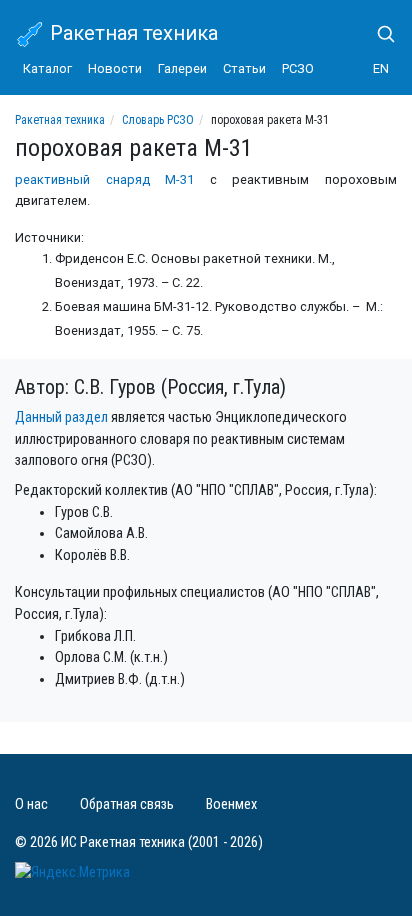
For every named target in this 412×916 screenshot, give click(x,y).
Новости (115, 68)
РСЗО (298, 68)
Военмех (231, 804)
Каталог (47, 68)
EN (381, 68)
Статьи (244, 68)
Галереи (182, 68)
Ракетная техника (131, 33)
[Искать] (378, 34)
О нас (31, 804)
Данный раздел (61, 417)
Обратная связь (127, 804)
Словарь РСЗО (158, 120)
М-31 (179, 179)
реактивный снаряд (82, 179)
